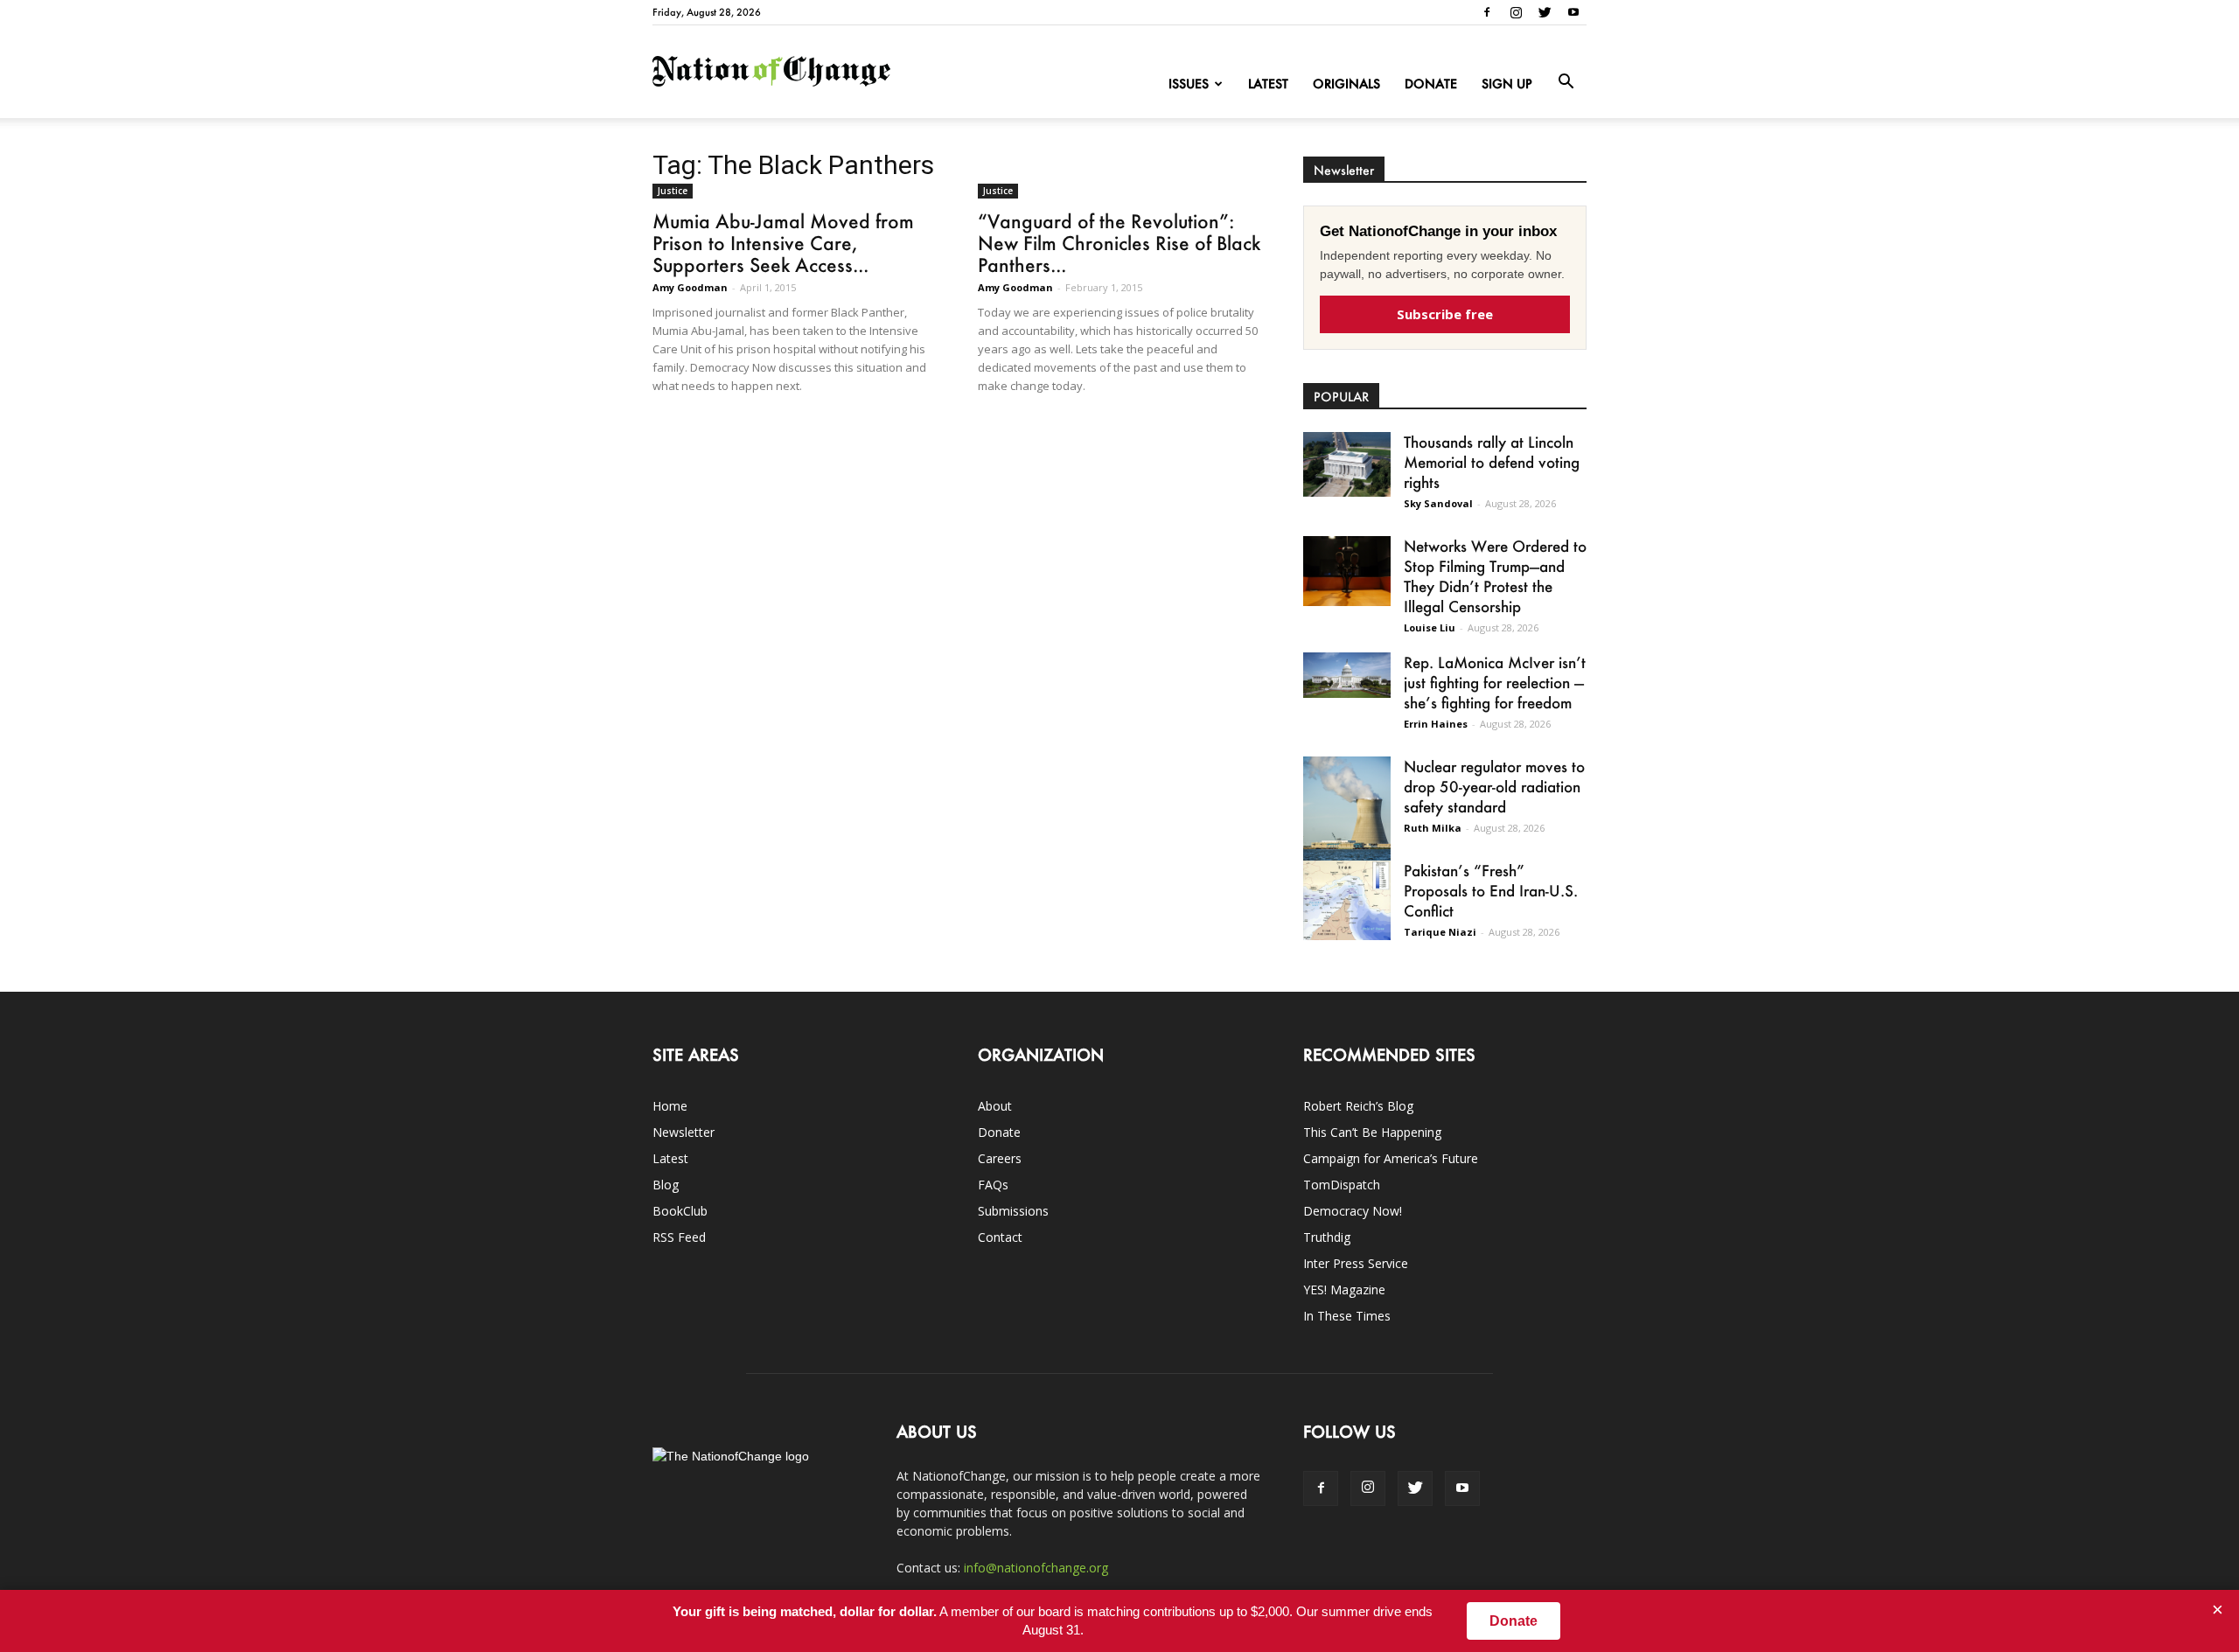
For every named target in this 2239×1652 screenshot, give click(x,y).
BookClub (680, 1211)
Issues (1189, 84)
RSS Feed (679, 1237)
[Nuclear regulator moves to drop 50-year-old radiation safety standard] (1347, 812)
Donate (1431, 84)
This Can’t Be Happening (1372, 1132)
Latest (1268, 84)
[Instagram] (1516, 12)
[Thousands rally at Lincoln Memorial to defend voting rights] (1347, 464)
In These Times (1347, 1316)
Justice (673, 191)
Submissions (1013, 1211)
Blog (666, 1185)
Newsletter (684, 1132)
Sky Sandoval (1438, 503)
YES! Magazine (1344, 1290)
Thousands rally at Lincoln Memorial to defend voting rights (1492, 462)
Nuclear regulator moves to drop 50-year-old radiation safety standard (1494, 786)
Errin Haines (1436, 724)
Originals (1346, 84)
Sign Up (1507, 84)
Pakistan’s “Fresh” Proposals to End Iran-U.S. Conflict (1491, 890)
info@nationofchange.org (1036, 1568)
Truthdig (1327, 1237)
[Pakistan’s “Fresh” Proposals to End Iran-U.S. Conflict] (1347, 900)
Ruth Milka (1433, 828)
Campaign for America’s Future (1391, 1158)
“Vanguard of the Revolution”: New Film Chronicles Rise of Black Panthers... (1119, 243)
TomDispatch (1342, 1185)
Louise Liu (1430, 627)
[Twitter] (1545, 12)
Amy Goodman (690, 287)
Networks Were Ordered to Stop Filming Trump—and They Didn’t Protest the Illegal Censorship (1495, 576)
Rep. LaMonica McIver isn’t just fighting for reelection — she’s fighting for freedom (1495, 682)
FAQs (993, 1185)
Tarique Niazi (1440, 932)
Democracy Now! (1353, 1211)
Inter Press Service (1356, 1263)
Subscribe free (1445, 314)
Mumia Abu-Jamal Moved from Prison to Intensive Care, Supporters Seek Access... (783, 243)
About (995, 1106)
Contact (1000, 1237)
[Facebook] (1487, 12)
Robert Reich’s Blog (1358, 1106)
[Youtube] (1573, 12)
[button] (1566, 82)
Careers (1000, 1158)
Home (670, 1106)
